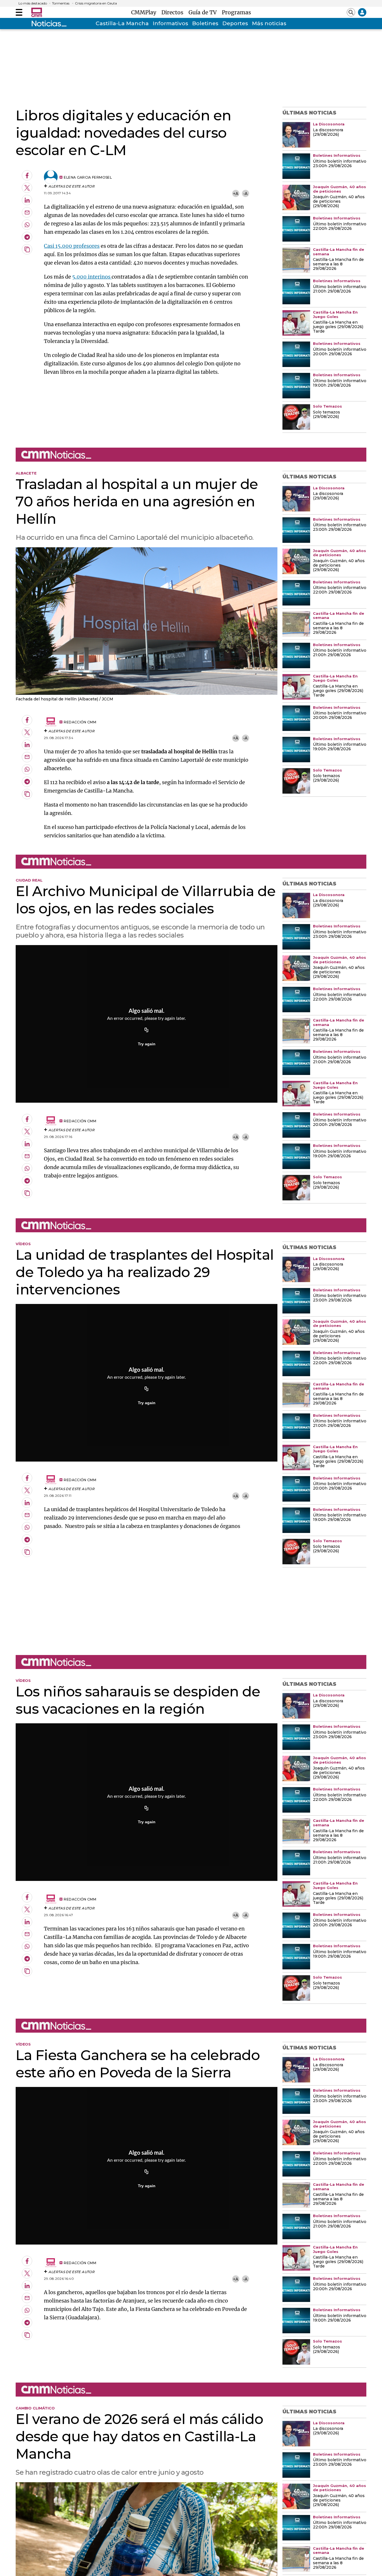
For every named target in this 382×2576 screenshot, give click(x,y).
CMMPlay (145, 12)
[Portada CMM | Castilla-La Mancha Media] (37, 12)
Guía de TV (204, 12)
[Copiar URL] (147, 1030)
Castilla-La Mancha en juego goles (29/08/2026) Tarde (338, 327)
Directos (174, 12)
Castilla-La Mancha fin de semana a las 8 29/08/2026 (338, 264)
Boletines (205, 23)
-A (245, 194)
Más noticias (269, 23)
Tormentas (61, 3)
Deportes (235, 23)
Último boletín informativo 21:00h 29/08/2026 (340, 289)
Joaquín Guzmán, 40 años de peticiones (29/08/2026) (339, 202)
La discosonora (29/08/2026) (328, 132)
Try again (147, 1044)
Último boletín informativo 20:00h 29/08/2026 (340, 352)
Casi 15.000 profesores (72, 246)
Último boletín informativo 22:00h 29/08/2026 (340, 226)
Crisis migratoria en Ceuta (96, 3)
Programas (236, 12)
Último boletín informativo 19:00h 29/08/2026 (340, 383)
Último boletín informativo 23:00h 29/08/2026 (340, 164)
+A (236, 194)
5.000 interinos (92, 277)
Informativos (170, 23)
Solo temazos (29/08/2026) (326, 415)
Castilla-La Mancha (122, 23)
